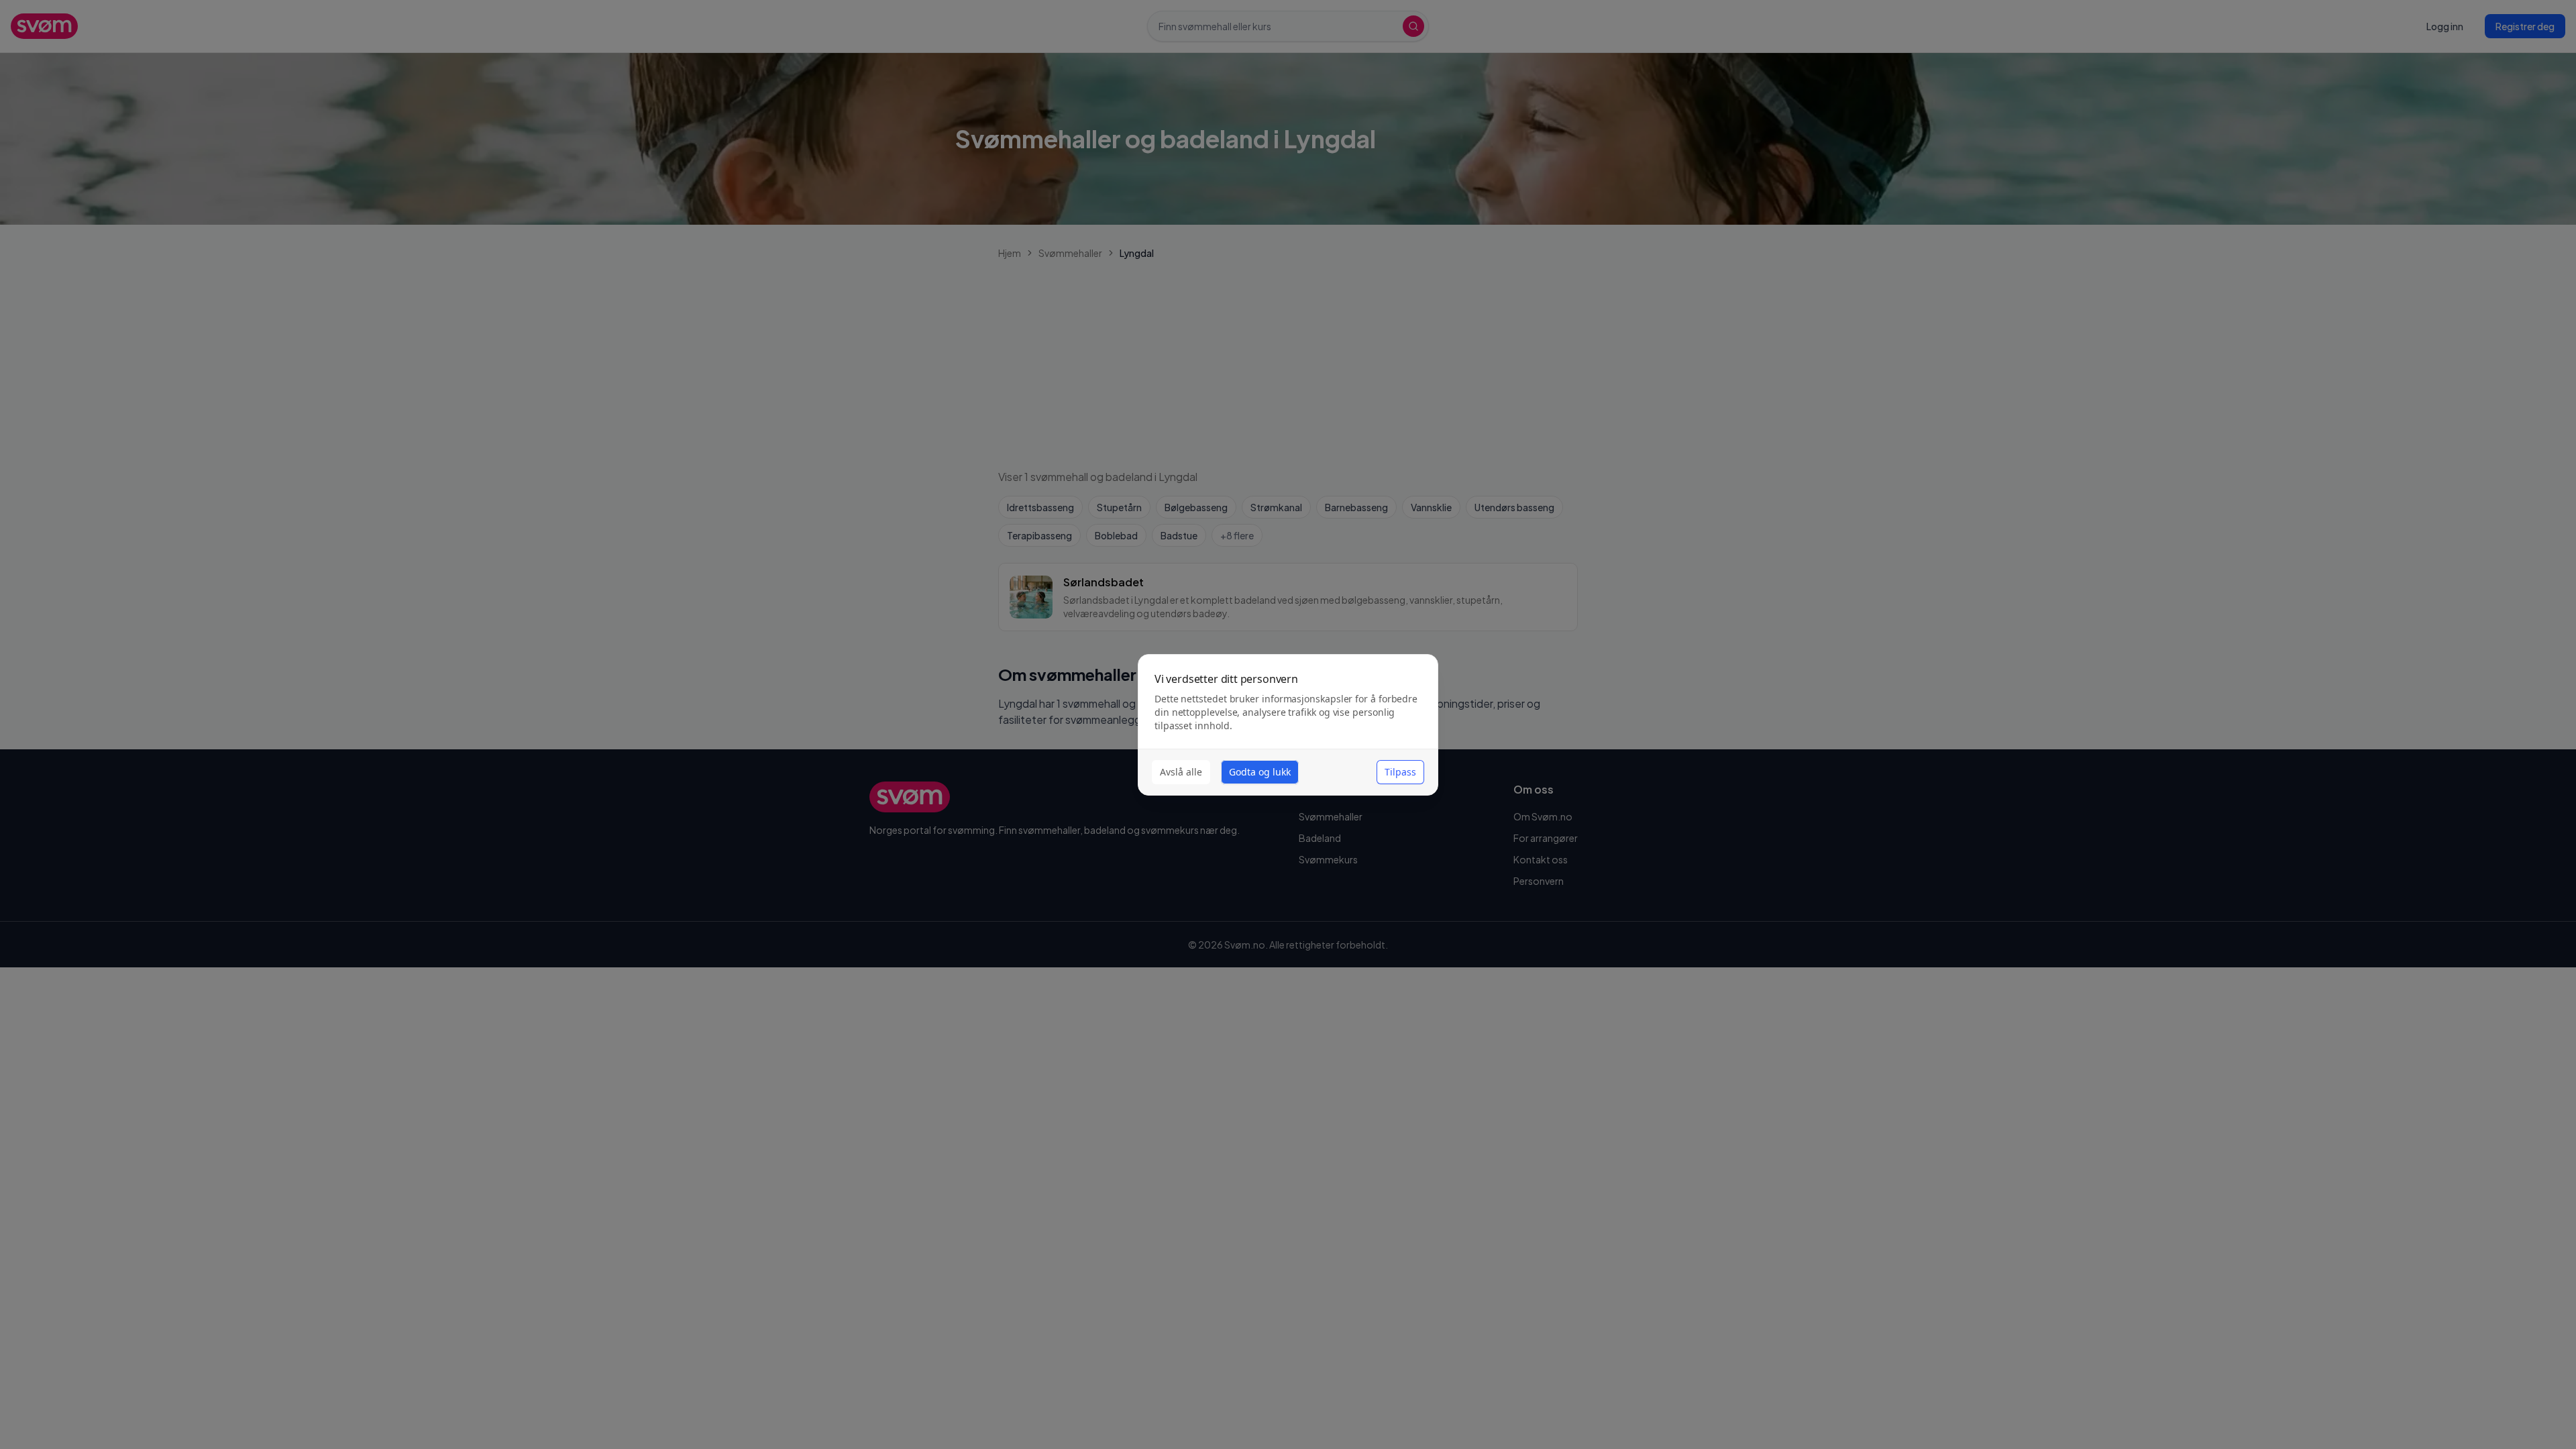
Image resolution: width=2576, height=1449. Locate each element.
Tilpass (1400, 772)
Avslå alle (1181, 772)
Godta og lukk (1260, 772)
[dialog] (1288, 725)
